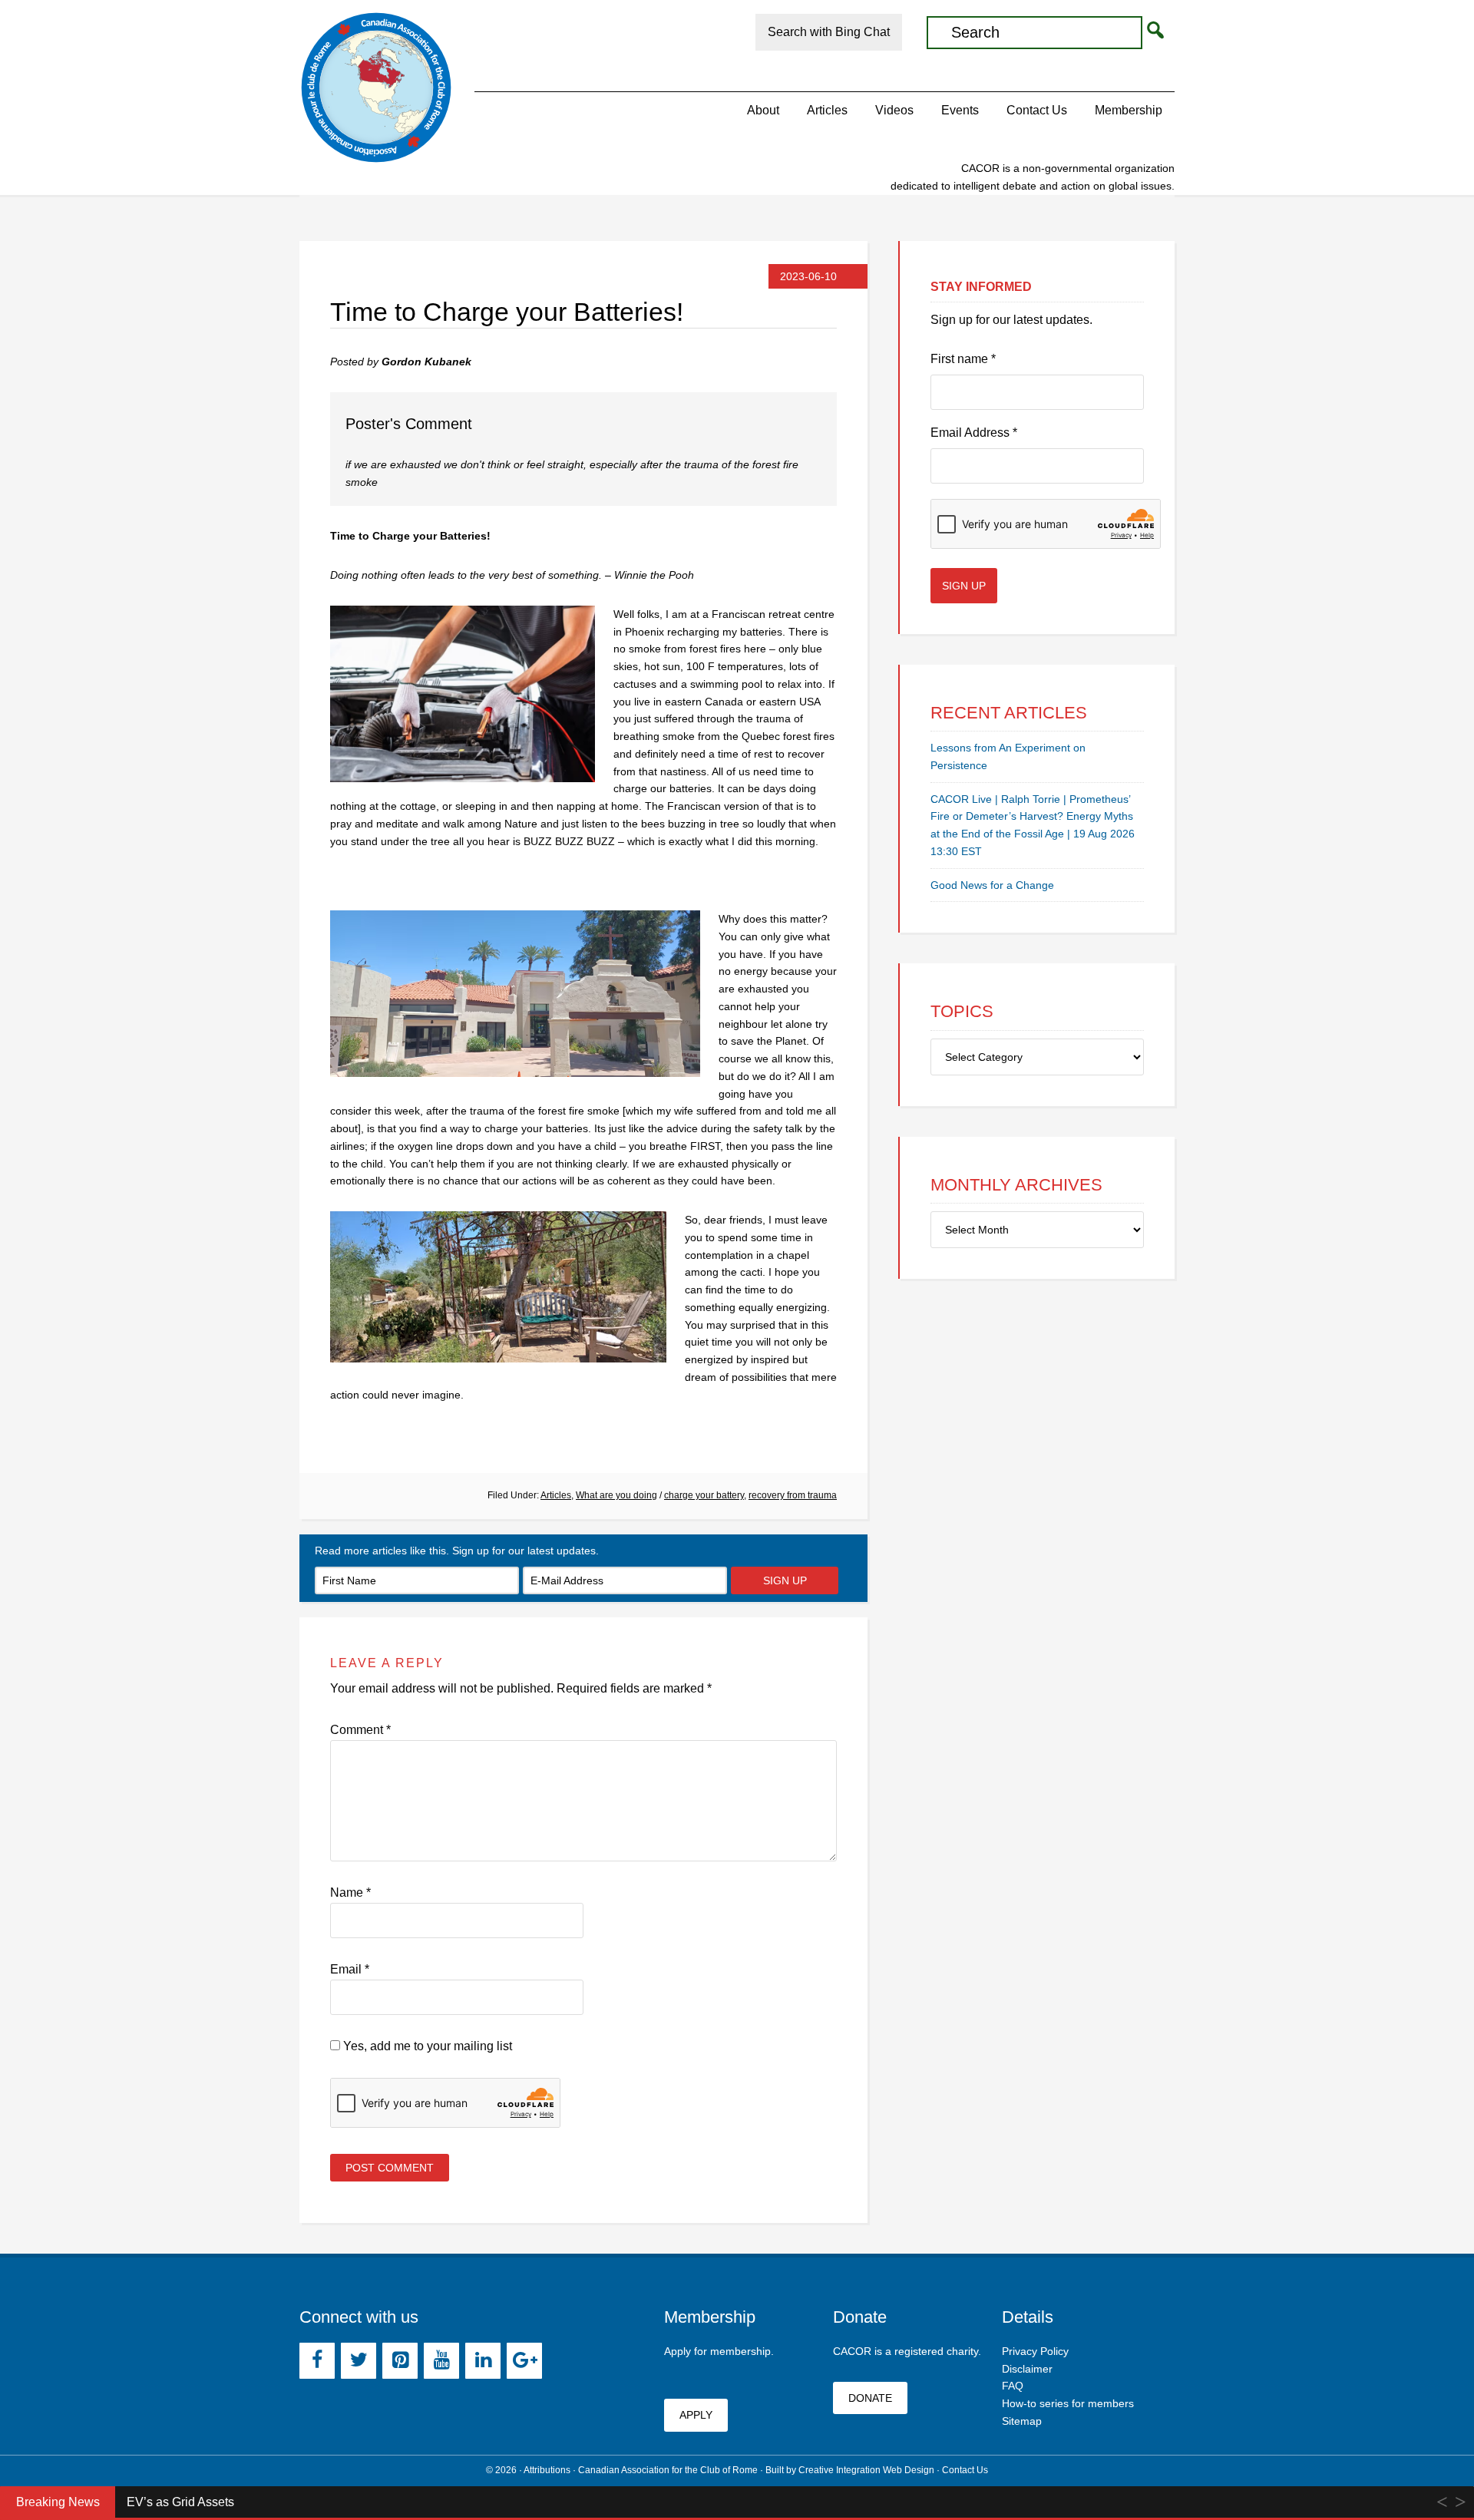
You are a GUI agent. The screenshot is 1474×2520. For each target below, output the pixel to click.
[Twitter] (359, 2361)
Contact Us (965, 2470)
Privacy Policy (1035, 2351)
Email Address (974, 433)
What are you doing (616, 1495)
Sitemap (1022, 2421)
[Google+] (524, 2361)
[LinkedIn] (483, 2361)
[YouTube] (441, 2361)
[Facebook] (317, 2361)
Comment (360, 1730)
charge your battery (704, 1495)
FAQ (1013, 2386)
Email (350, 1969)
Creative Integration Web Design (866, 2470)
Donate (870, 2398)
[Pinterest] (400, 2361)
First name (963, 359)
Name (350, 1892)
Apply (696, 2415)
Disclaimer (1027, 2369)
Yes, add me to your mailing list (426, 2046)
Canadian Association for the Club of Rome (376, 88)
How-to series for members (1068, 2403)
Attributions (547, 2470)
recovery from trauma (793, 1495)
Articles (556, 1495)
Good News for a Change (992, 885)
